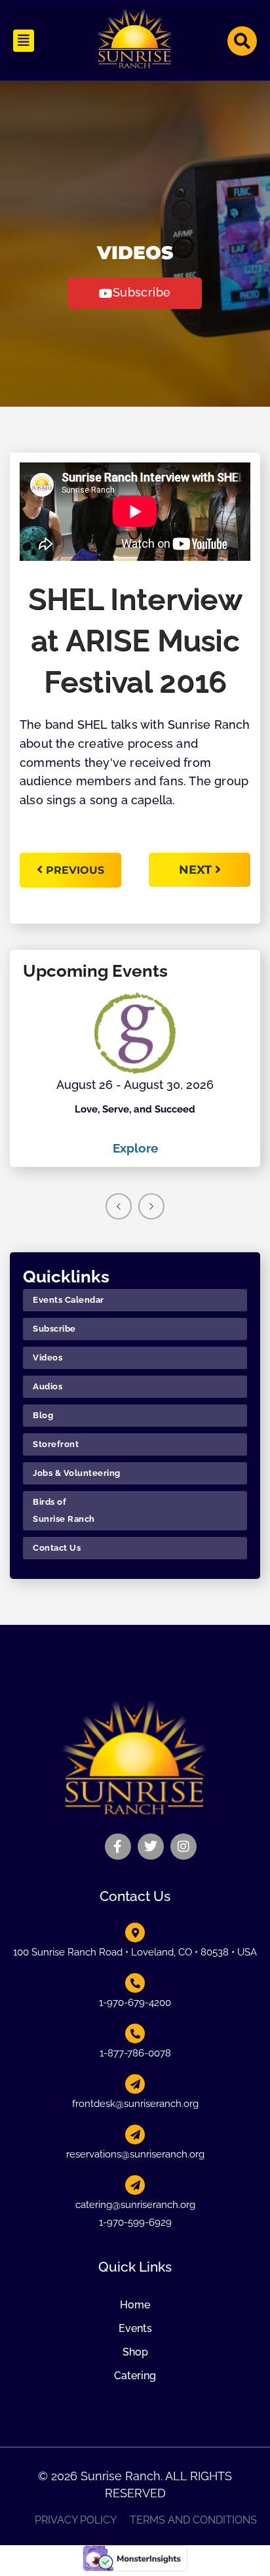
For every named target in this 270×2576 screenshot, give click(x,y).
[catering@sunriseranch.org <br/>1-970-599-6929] (135, 2185)
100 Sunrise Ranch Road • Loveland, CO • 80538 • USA (135, 1952)
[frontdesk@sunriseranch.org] (135, 2084)
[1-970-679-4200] (135, 1983)
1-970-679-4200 (135, 2003)
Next (197, 870)
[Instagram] (183, 1847)
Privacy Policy (76, 2520)
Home (135, 2305)
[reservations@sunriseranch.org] (135, 2135)
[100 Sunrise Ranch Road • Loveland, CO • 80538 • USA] (135, 1932)
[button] (24, 41)
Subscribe (54, 1329)
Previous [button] (119, 1206)
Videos (48, 1358)
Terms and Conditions (193, 2520)
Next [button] (151, 1206)
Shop (135, 2352)
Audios (48, 1386)
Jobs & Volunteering (77, 1473)
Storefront (56, 1444)
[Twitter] (151, 1847)
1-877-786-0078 (135, 2053)
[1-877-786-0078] (135, 2034)
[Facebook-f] (118, 1847)
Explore (135, 1148)
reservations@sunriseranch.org (135, 2154)
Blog (43, 1415)
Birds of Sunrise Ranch (64, 1510)
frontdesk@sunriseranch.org (135, 2104)
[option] (135, 1075)
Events (135, 2328)
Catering (135, 2376)
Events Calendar (68, 1300)
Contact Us (57, 1548)
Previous (75, 870)
